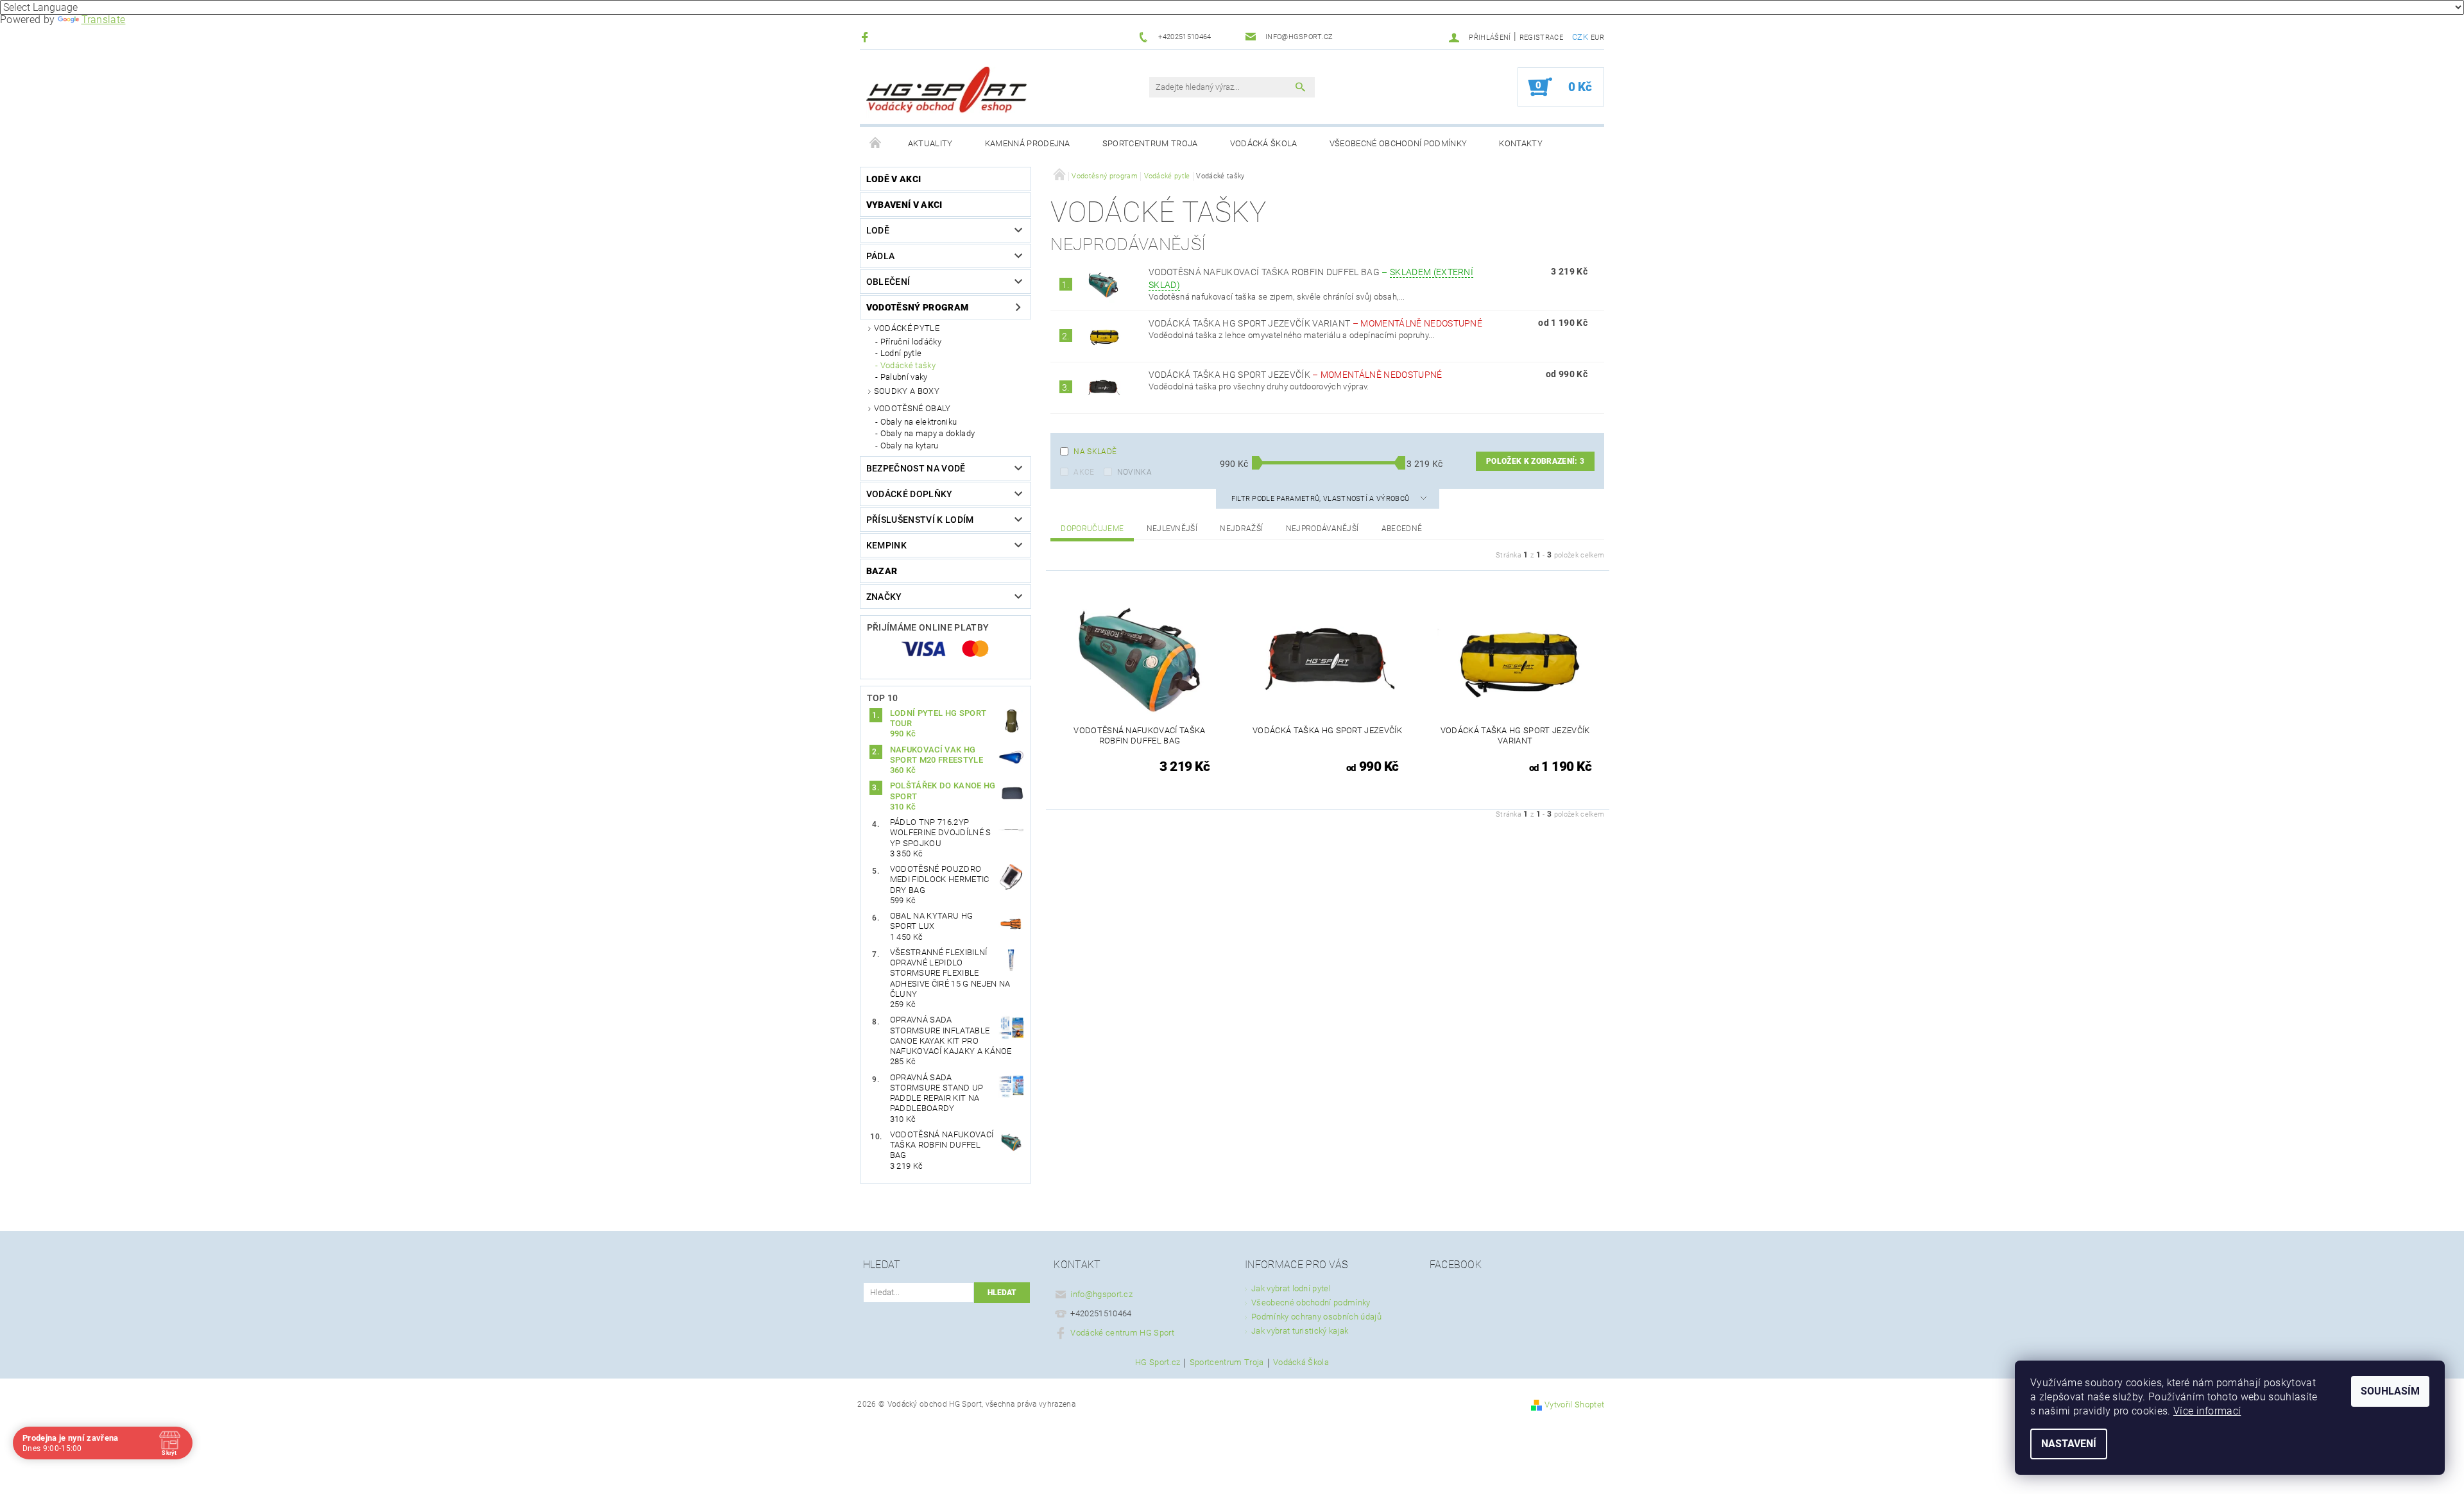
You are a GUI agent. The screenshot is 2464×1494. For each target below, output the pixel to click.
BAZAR (882, 571)
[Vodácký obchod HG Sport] (946, 93)
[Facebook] (867, 37)
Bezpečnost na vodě (916, 468)
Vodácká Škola (1264, 143)
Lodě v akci (894, 179)
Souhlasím (2390, 1391)
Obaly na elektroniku (919, 422)
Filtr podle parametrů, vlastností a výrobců (1322, 499)
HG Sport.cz (1158, 1362)
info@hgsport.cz (1101, 1294)
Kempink (886, 545)
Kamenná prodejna (1028, 143)
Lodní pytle (901, 353)
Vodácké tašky (908, 365)
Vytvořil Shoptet (1574, 1405)
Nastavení (2069, 1444)
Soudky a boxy (907, 391)
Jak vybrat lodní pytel (1291, 1288)
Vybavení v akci (904, 205)
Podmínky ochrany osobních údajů (1316, 1317)
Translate (104, 20)
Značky (884, 597)
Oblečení (888, 282)
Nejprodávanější (1322, 529)
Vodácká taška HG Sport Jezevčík (1296, 375)
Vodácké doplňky (910, 494)
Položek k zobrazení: (1535, 461)
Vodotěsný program (917, 307)
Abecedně (1402, 529)
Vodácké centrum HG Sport (1122, 1333)
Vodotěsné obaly (912, 408)
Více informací (2207, 1411)
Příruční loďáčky (911, 342)
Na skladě (1095, 452)
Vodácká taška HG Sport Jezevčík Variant (1315, 323)
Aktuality (930, 143)
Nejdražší (1241, 529)
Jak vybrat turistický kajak (1300, 1331)
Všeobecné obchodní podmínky (1399, 143)
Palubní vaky (904, 377)
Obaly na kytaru (910, 446)
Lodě (878, 230)
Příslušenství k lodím (920, 520)
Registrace (1541, 38)
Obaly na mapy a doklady (928, 433)
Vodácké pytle (907, 328)
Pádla (881, 256)
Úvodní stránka (876, 144)
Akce (1084, 472)
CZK (1580, 37)
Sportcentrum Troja (1150, 143)
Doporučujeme (1092, 529)
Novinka (1134, 472)
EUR (1597, 38)
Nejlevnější (1172, 529)
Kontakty (1521, 143)
